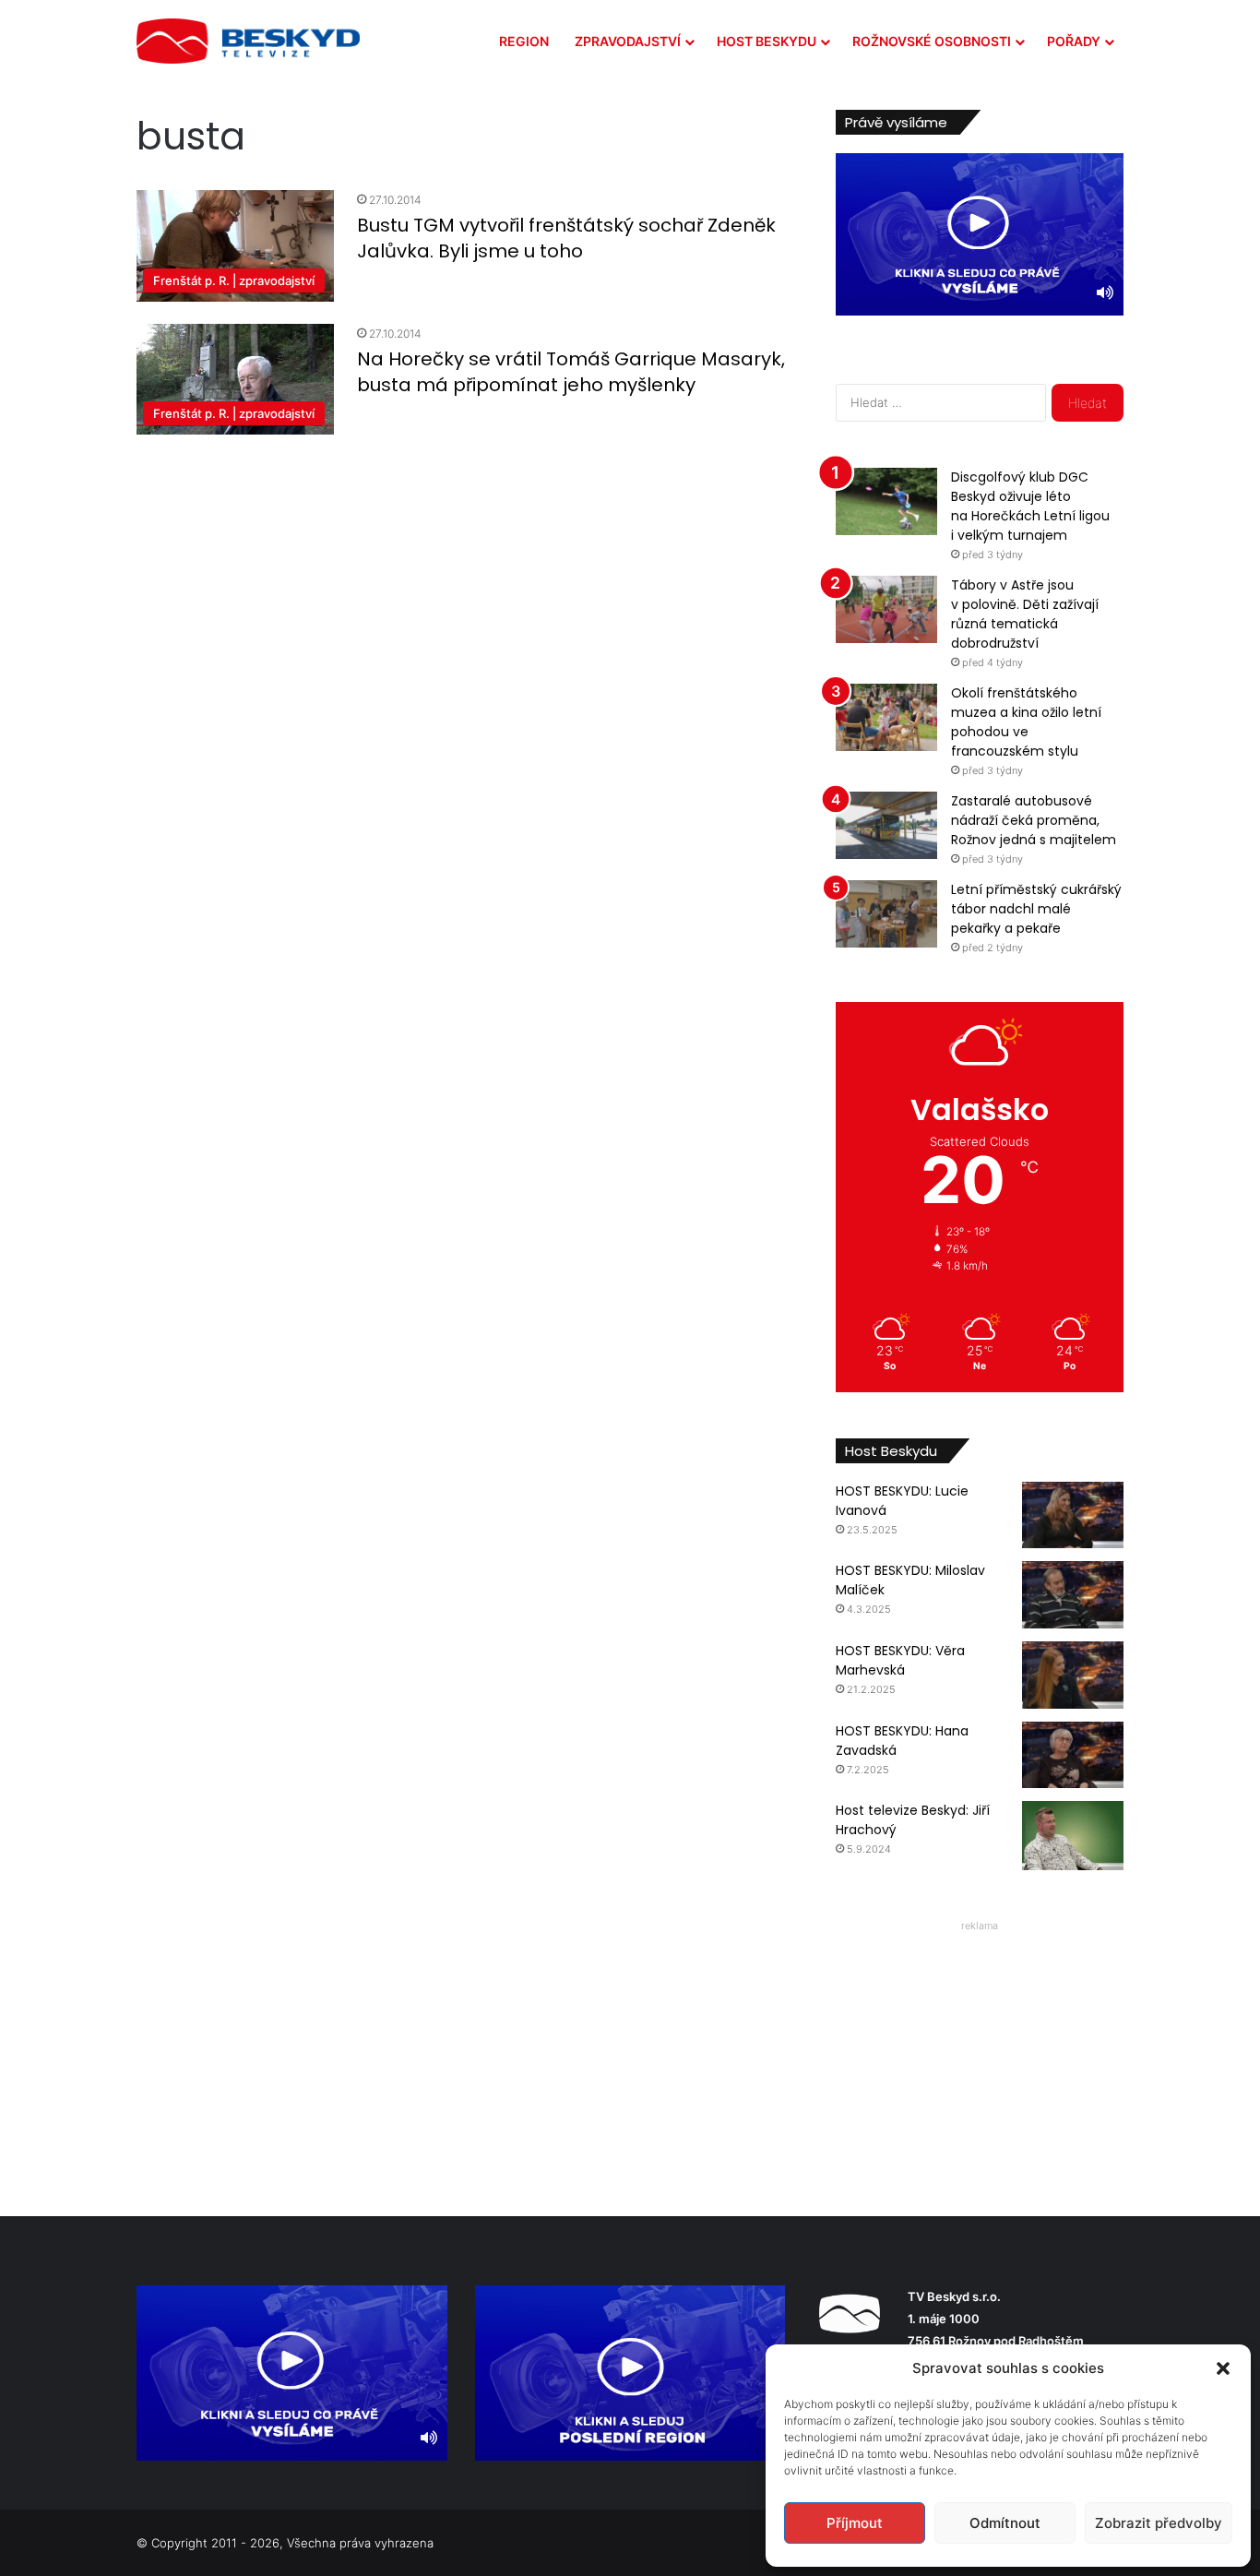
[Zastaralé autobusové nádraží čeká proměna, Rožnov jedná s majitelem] (886, 825)
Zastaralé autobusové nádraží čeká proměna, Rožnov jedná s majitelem (1034, 820)
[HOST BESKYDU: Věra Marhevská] (1073, 1675)
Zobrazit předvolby (1159, 2523)
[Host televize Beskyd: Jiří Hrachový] (1073, 1836)
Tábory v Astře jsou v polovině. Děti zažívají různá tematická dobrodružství (1025, 614)
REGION (524, 41)
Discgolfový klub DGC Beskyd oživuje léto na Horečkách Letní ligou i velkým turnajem (1030, 506)
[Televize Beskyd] (249, 41)
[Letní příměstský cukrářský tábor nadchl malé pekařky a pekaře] (886, 914)
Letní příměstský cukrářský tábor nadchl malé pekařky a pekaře (1036, 909)
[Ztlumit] (1105, 292)
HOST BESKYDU (767, 41)
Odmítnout (1005, 2523)
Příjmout (855, 2523)
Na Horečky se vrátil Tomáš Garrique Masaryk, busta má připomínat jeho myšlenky (571, 372)
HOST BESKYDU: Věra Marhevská (900, 1660)
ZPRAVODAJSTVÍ (628, 41)
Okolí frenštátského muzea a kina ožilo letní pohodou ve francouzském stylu (1026, 722)
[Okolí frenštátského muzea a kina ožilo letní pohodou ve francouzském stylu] (886, 717)
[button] (1223, 2368)
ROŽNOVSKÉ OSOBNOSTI (932, 41)
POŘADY (1074, 41)
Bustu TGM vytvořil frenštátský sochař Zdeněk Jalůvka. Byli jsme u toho (566, 238)
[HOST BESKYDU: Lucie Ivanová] (1073, 1515)
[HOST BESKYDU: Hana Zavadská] (1073, 1755)
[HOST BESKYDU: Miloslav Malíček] (1073, 1595)
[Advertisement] (980, 2054)
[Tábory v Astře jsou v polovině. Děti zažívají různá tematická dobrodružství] (886, 609)
